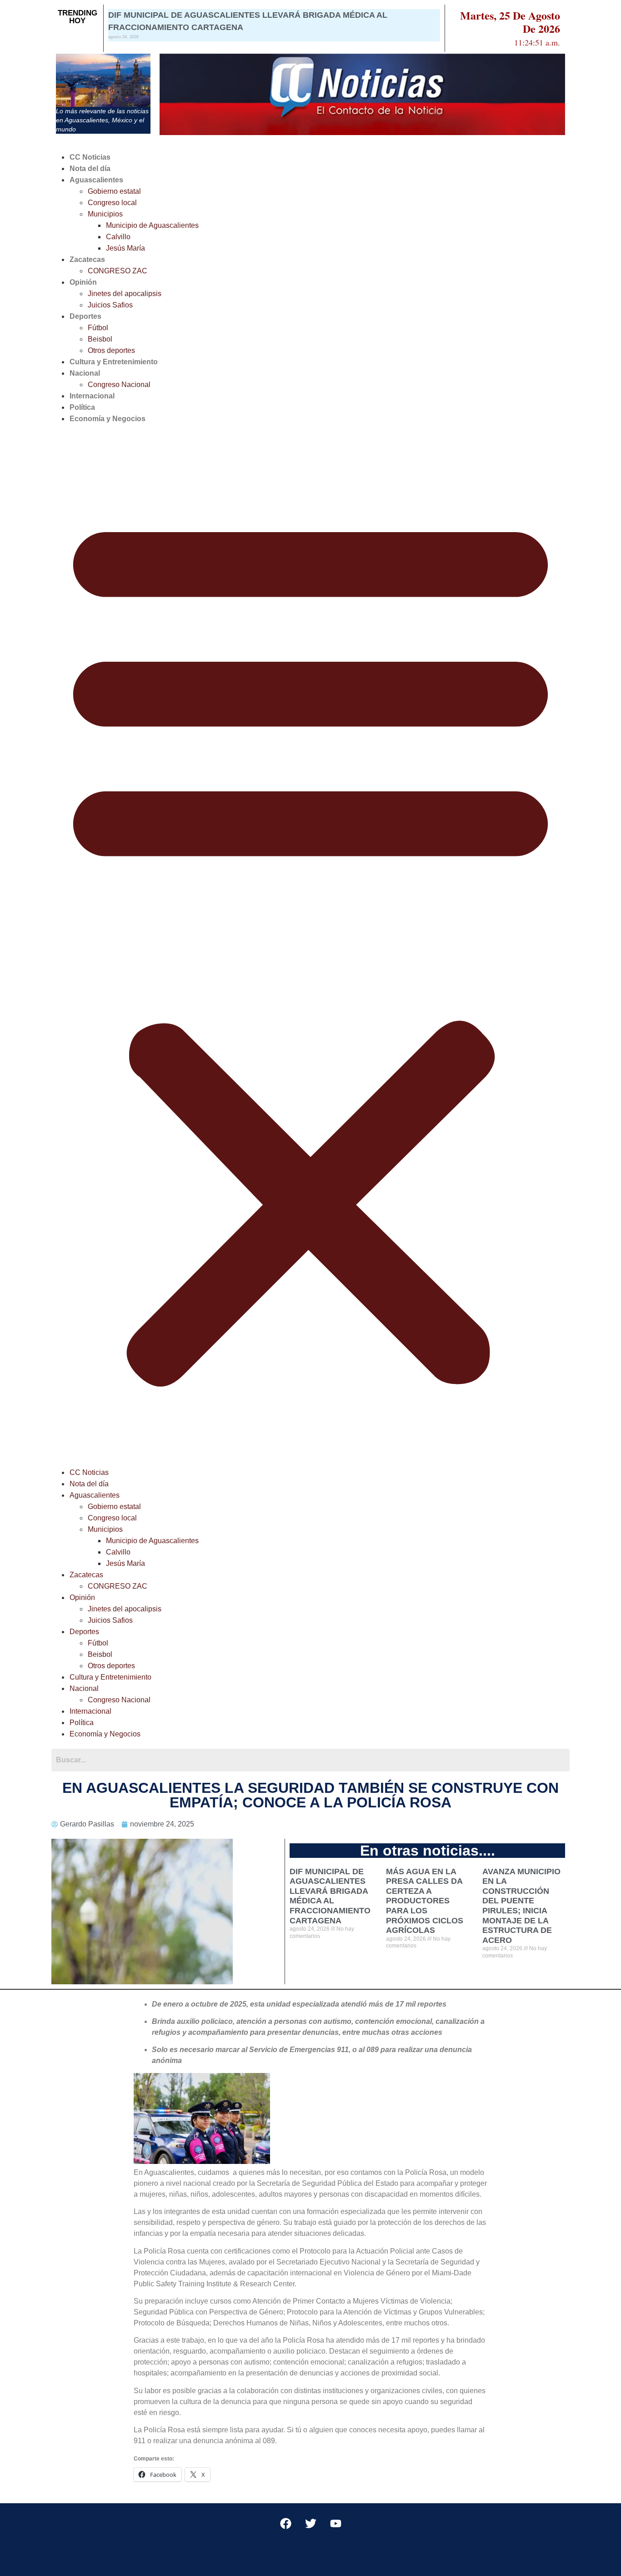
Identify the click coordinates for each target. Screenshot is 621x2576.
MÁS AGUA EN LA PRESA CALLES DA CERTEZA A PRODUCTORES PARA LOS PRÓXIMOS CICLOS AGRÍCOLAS (425, 1901)
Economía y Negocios (108, 419)
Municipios (105, 214)
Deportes (85, 316)
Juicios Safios (110, 305)
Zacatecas (87, 259)
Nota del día (90, 169)
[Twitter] (310, 2524)
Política (82, 407)
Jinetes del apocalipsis (125, 294)
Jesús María (125, 248)
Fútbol (98, 328)
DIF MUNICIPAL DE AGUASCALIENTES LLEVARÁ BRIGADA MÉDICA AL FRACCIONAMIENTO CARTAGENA (330, 1896)
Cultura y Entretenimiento (114, 362)
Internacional (92, 396)
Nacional (85, 373)
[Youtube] (336, 2524)
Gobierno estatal (114, 191)
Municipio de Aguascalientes (152, 225)
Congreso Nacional (119, 385)
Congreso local (112, 203)
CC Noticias (90, 157)
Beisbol (100, 339)
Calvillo (118, 237)
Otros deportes (111, 350)
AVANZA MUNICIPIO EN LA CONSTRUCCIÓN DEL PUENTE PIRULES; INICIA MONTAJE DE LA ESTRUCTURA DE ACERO (521, 1906)
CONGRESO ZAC (118, 271)
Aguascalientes (96, 180)
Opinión (83, 282)
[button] (310, 946)
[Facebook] (285, 2524)
